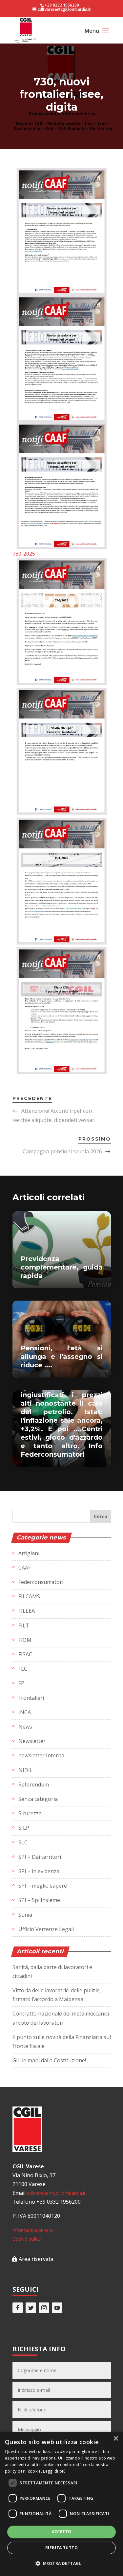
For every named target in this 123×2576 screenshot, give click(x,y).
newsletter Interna (41, 1755)
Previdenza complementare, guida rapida (62, 1267)
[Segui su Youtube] (57, 2308)
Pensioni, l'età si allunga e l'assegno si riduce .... (62, 1357)
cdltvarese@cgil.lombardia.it (56, 2193)
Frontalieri (31, 1698)
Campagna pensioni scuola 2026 (62, 1151)
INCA (25, 1712)
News (25, 1727)
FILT (24, 1626)
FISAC (25, 1654)
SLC (23, 1842)
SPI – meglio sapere (43, 1886)
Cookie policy (27, 2239)
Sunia (25, 1915)
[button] (61, 2563)
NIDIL (26, 1770)
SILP (24, 1828)
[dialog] (61, 2504)
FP (21, 1683)
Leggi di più (54, 2471)
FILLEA (27, 1611)
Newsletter (32, 1741)
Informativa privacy (33, 2230)
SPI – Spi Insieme (39, 1900)
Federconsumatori (41, 1582)
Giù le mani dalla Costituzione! (49, 2060)
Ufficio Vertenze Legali (46, 1929)
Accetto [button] (62, 2532)
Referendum (34, 1785)
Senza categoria (38, 1799)
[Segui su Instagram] (44, 2308)
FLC (23, 1669)
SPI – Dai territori (40, 1857)
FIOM (25, 1640)
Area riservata (36, 2259)
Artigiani (29, 1553)
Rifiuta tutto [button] (61, 2548)
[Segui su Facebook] (18, 2308)
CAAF (25, 1568)
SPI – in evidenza (39, 1871)
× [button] (116, 2439)
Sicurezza (30, 1813)
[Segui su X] (31, 2308)
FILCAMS (29, 1596)
